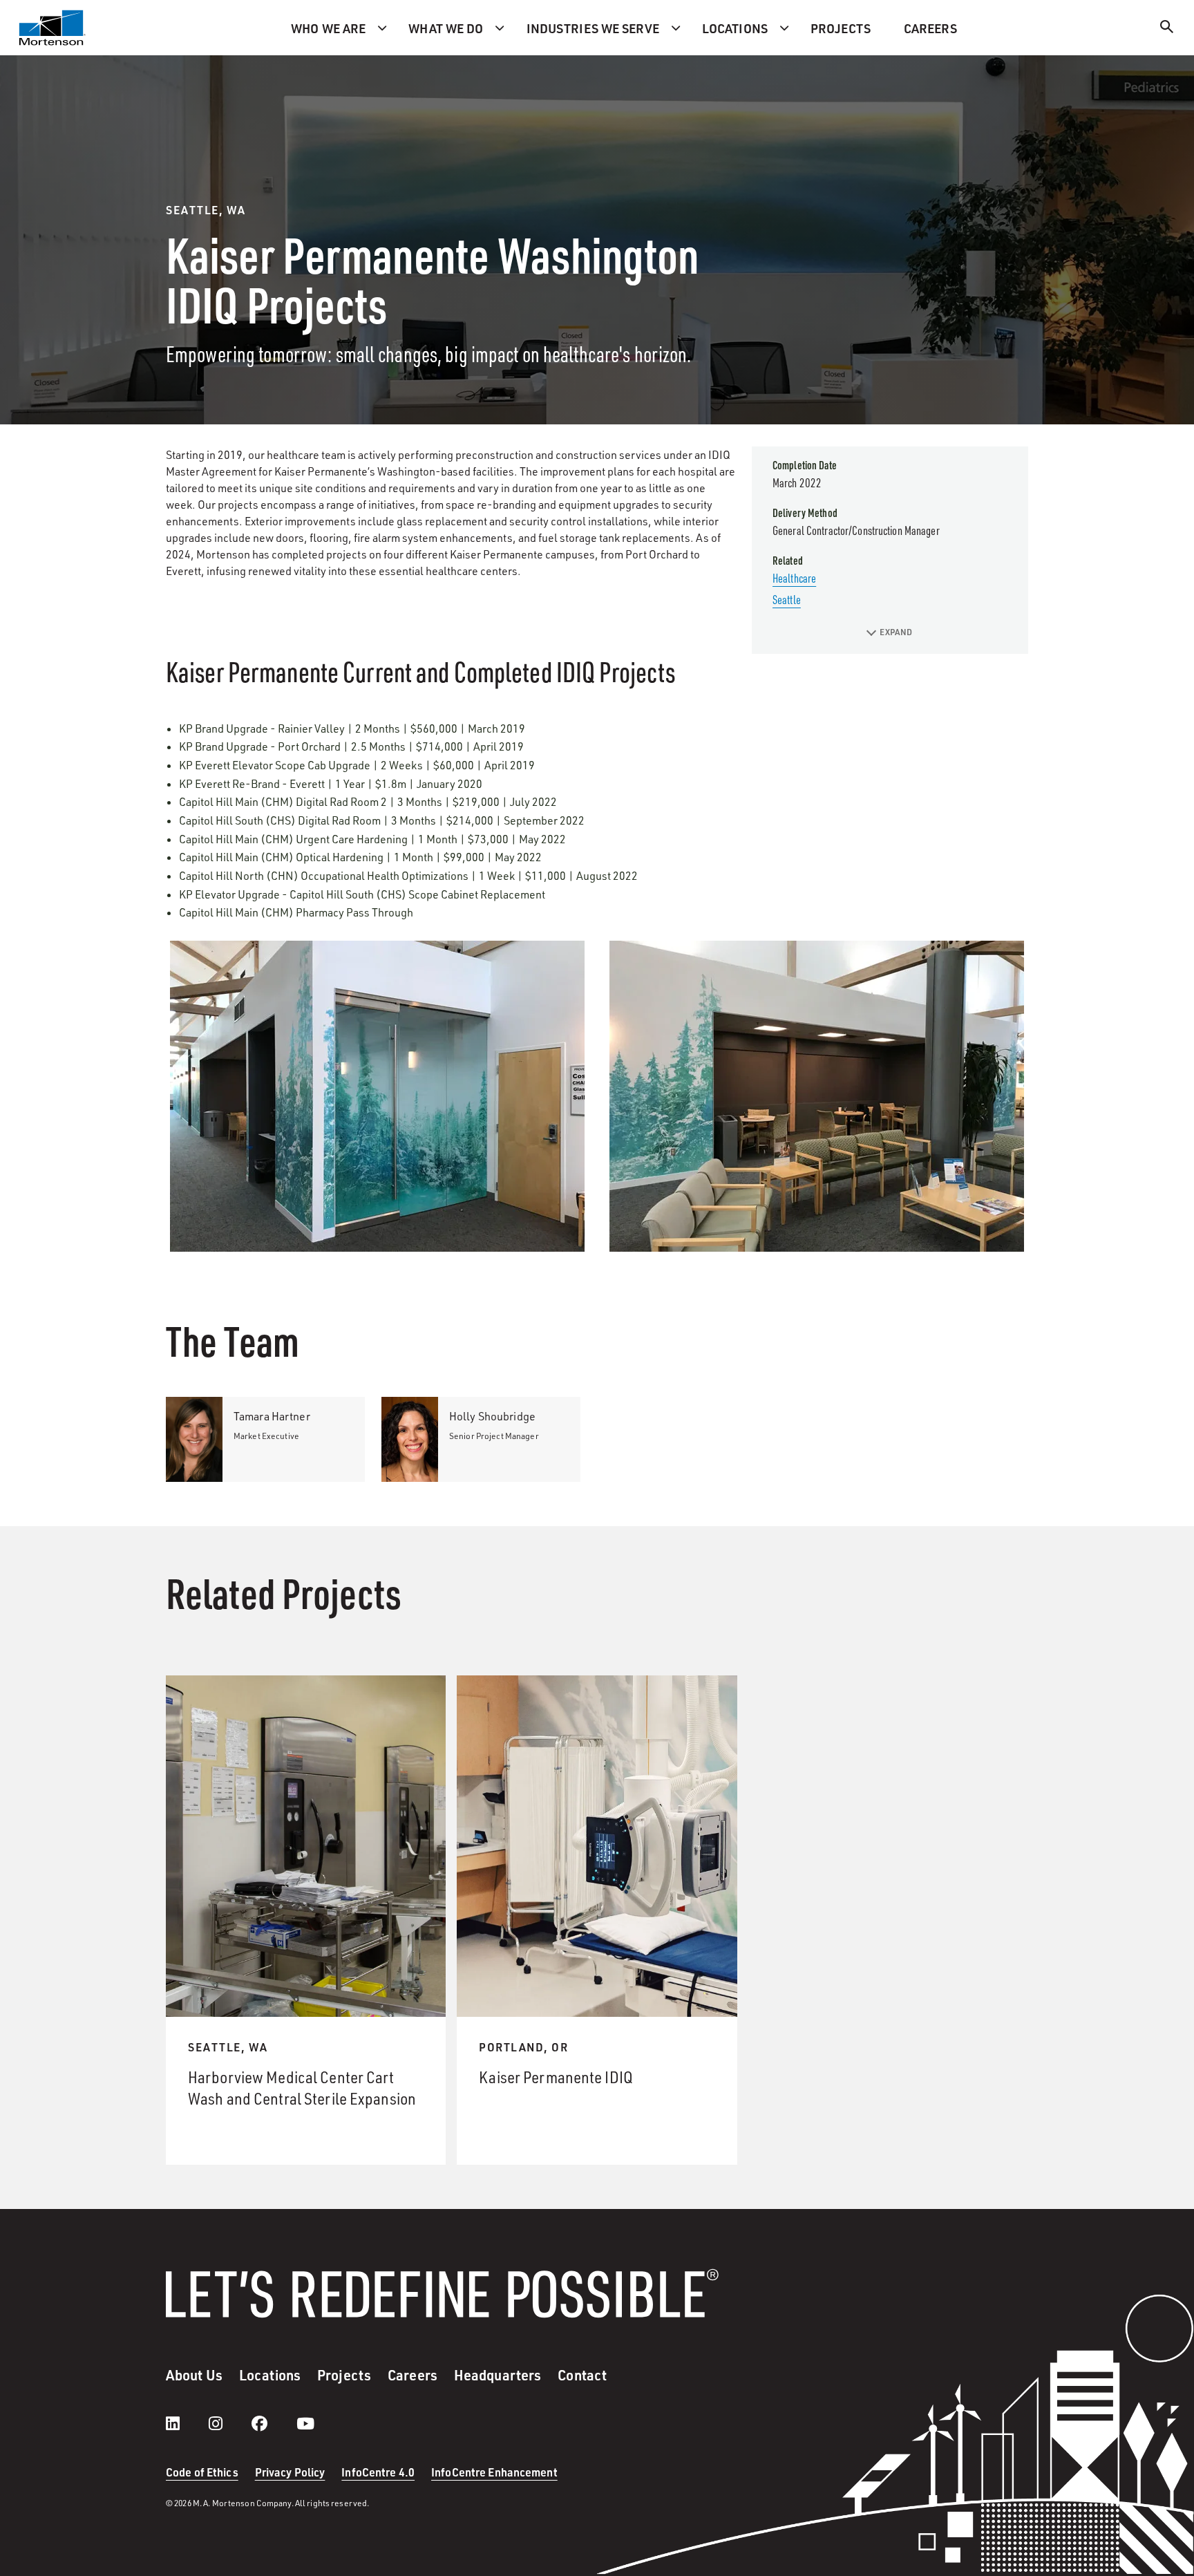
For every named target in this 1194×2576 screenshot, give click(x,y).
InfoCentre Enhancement (494, 2472)
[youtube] (305, 2423)
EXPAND (896, 632)
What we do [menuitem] (446, 28)
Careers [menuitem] (930, 28)
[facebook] (273, 2423)
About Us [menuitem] (194, 2375)
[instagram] (229, 2423)
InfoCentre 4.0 (378, 2472)
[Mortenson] (53, 28)
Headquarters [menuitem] (497, 2375)
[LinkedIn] (187, 2423)
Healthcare (794, 578)
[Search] (1167, 29)
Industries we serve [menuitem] (593, 28)
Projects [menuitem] (841, 28)
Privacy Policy (290, 2472)
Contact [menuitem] (582, 2375)
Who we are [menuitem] (328, 28)
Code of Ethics (202, 2472)
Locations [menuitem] (735, 28)
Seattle (787, 599)
